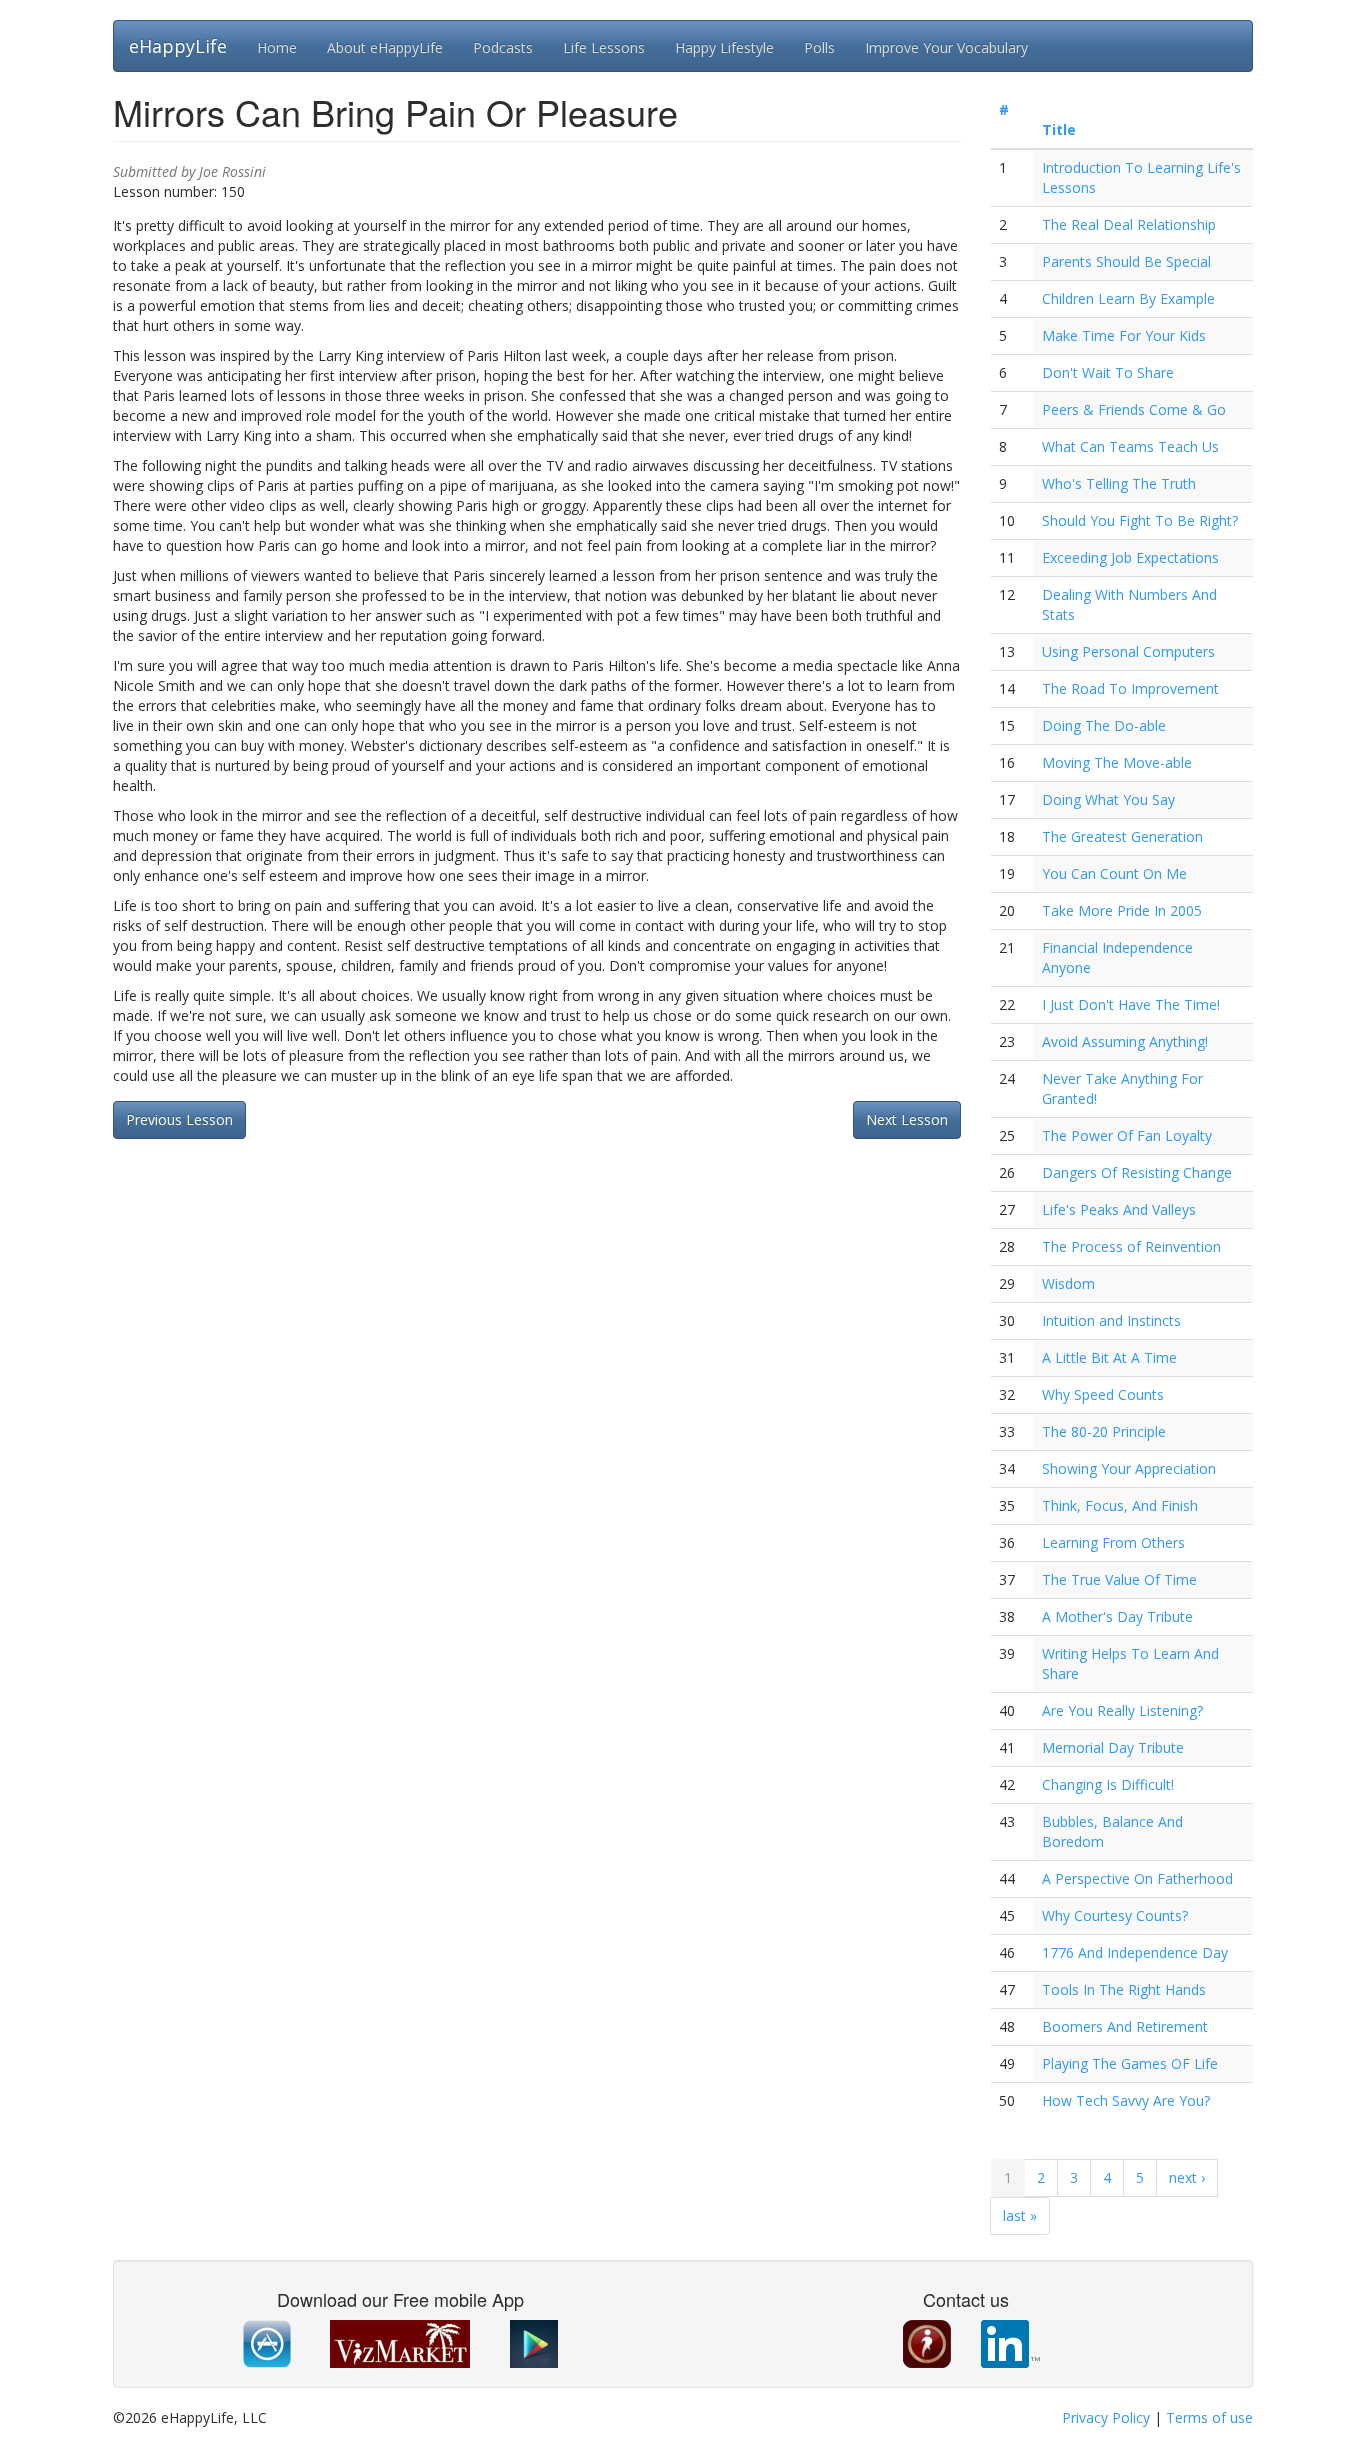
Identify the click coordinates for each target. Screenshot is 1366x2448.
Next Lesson (907, 1119)
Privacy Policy (1106, 2417)
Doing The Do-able (1104, 725)
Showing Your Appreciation (1129, 1468)
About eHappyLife (385, 47)
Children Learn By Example (1128, 298)
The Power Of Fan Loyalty (1127, 1135)
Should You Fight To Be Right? (1140, 520)
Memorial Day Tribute (1113, 1747)
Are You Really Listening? (1122, 1710)
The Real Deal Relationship (1129, 224)
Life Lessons (604, 47)
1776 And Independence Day (1135, 1952)
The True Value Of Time (1119, 1579)
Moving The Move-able (1117, 762)
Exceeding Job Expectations (1130, 557)
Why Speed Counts (1103, 1394)
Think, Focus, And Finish (1120, 1505)
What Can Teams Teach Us (1130, 446)
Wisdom (1068, 1283)
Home (277, 47)
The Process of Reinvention (1131, 1246)
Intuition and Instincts (1111, 1320)
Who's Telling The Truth (1119, 483)
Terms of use (1209, 2417)
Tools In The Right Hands (1124, 1989)
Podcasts (503, 47)
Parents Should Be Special (1126, 261)
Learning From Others (1113, 1542)
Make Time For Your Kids (1124, 335)
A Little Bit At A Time (1109, 1357)
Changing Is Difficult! (1108, 1784)
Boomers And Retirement (1125, 2026)
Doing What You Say (1108, 799)
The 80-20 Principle (1104, 1431)
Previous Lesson (179, 1119)
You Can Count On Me (1114, 873)
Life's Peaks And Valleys (1119, 1209)
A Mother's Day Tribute (1117, 1616)
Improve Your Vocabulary (946, 47)
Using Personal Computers (1128, 651)
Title (1059, 129)
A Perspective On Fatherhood (1137, 1878)
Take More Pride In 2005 (1122, 910)
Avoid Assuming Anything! (1125, 1041)
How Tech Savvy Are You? (1126, 2100)
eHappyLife (178, 46)
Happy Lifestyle (724, 47)
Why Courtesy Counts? (1115, 1915)
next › (1187, 2177)
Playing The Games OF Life (1130, 2063)
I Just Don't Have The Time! (1131, 1004)
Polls (819, 47)
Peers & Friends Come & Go (1134, 409)
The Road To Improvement (1130, 688)
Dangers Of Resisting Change (1137, 1172)
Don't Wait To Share (1108, 372)
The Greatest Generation (1122, 836)
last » (1020, 2215)
